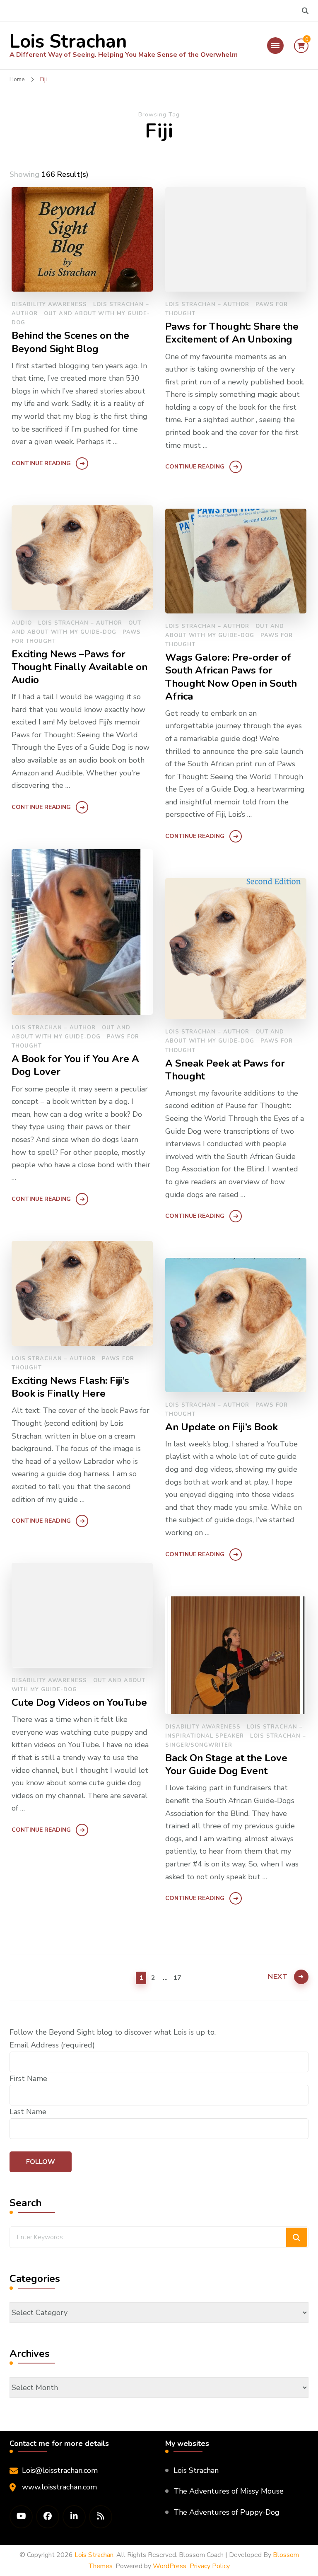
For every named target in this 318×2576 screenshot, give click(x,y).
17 (177, 1978)
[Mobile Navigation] (275, 46)
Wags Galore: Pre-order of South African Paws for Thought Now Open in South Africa (231, 677)
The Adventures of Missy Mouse (229, 2491)
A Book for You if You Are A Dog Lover (75, 1065)
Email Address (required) (52, 2045)
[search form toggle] (305, 11)
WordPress (170, 2566)
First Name (28, 2079)
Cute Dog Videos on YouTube (79, 1703)
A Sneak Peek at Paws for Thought (225, 1070)
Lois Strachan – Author (207, 304)
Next (278, 1977)
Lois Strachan (68, 42)
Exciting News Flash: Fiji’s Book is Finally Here (70, 1387)
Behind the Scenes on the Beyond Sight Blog (70, 342)
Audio (22, 623)
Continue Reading (41, 463)
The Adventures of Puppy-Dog (226, 2512)
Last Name (28, 2112)
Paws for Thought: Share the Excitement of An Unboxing (232, 333)
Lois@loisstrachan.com (60, 2470)
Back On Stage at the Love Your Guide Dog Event (226, 1765)
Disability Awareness (49, 304)
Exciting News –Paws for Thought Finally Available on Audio (79, 667)
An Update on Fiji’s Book (222, 1427)
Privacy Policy (210, 2566)
